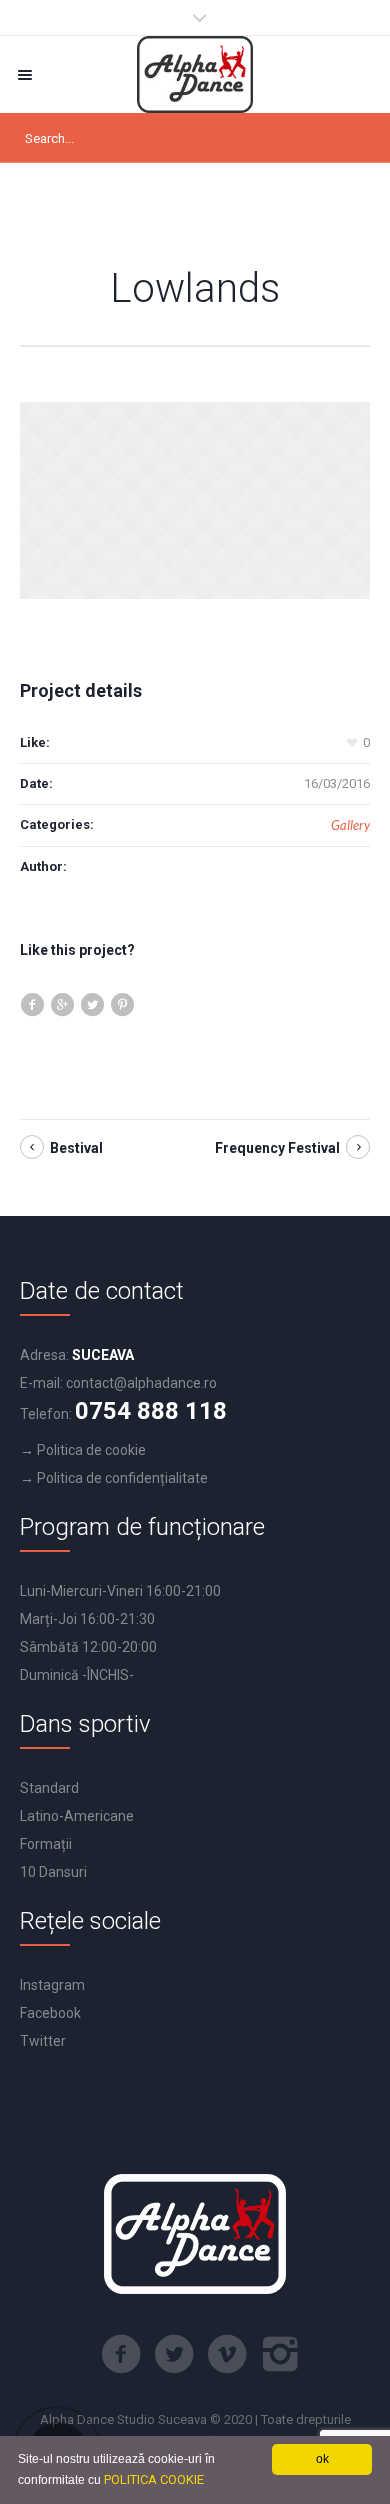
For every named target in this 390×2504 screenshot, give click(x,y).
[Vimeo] (227, 2354)
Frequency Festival (277, 1148)
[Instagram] (280, 2354)
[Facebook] (121, 2354)
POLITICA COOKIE (154, 2479)
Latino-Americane (77, 1816)
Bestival (76, 1148)
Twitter (43, 2041)
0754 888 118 (151, 1411)
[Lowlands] (195, 500)
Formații (46, 1844)
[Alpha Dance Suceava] (195, 74)
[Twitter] (174, 2354)
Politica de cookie (91, 1450)
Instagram (52, 1985)
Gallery (350, 825)
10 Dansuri (53, 1872)
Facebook (50, 2013)
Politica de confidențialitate (122, 1478)
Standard (49, 1788)
